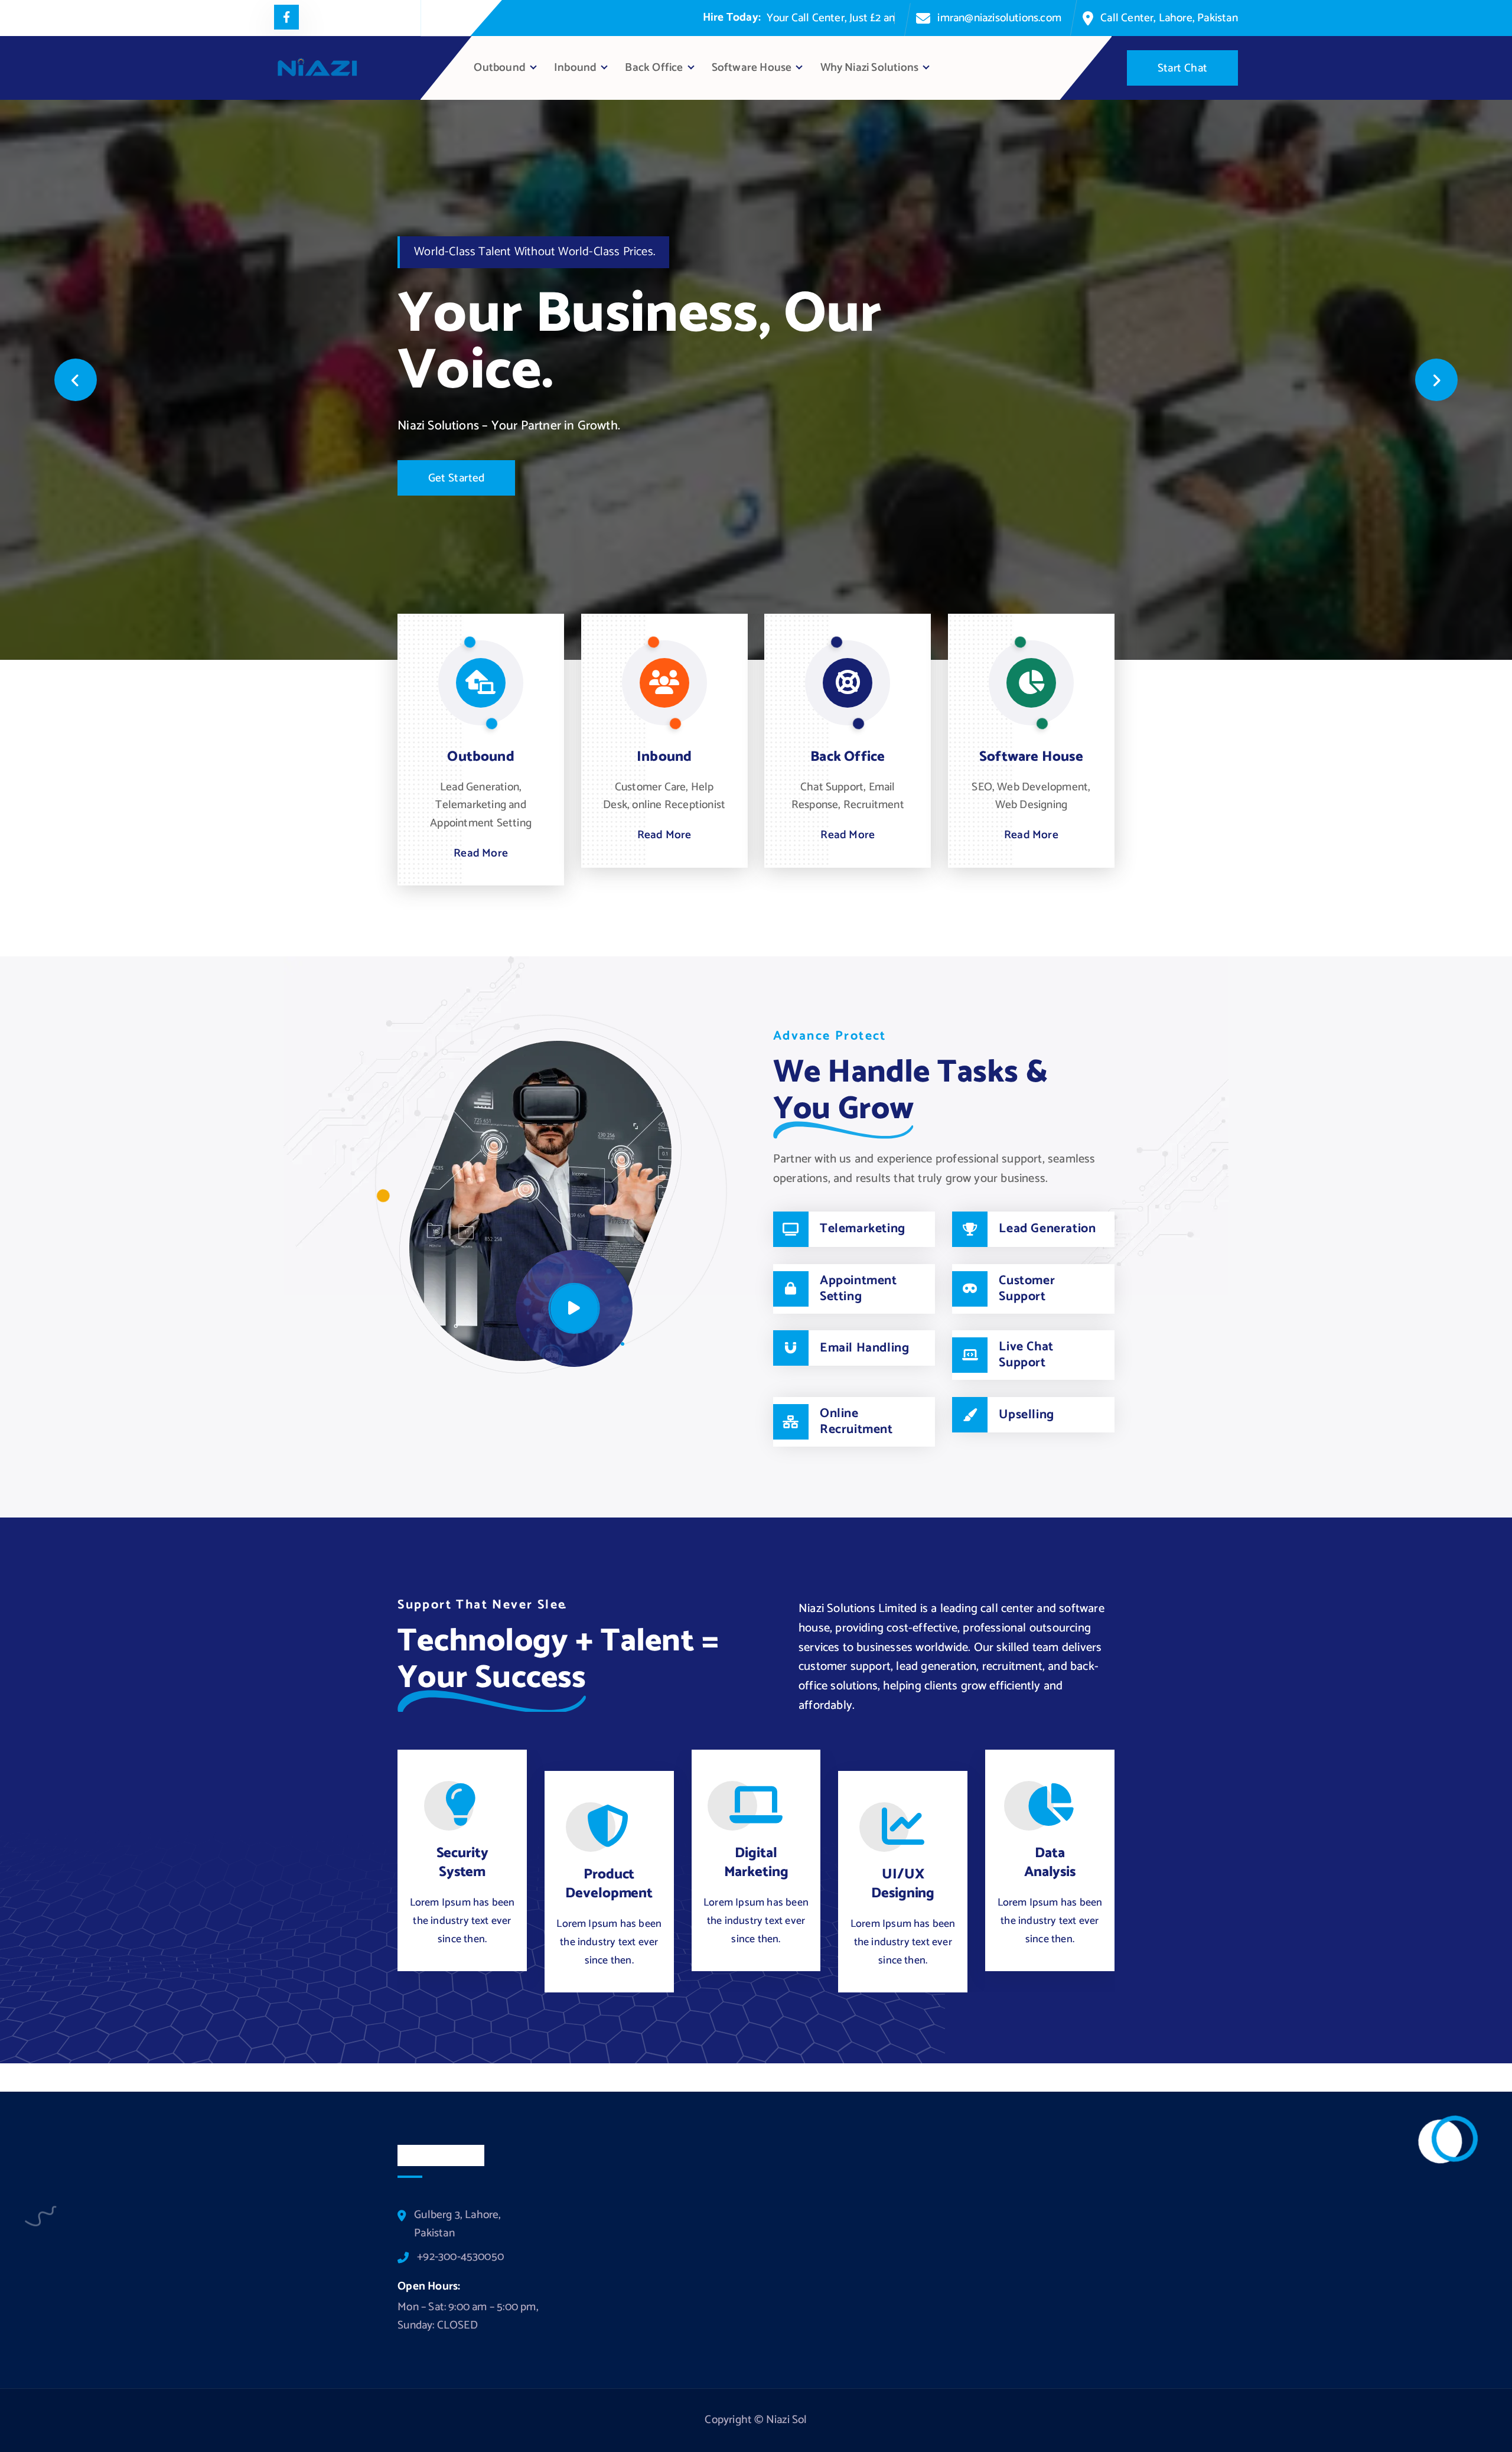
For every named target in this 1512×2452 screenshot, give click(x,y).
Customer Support (1027, 1289)
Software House (752, 68)
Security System (462, 1863)
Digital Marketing (756, 1863)
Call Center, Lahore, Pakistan (1169, 18)
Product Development (609, 1884)
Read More (481, 854)
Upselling (1026, 1415)
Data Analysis (1050, 1863)
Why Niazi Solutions (870, 68)
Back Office (654, 68)
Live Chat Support (1026, 1355)
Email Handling (864, 1348)
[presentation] (76, 380)
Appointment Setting (858, 1289)
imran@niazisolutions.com (999, 18)
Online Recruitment (856, 1422)
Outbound (500, 68)
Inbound (575, 68)
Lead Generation (1047, 1229)
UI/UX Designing (903, 1884)
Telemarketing (863, 1229)
